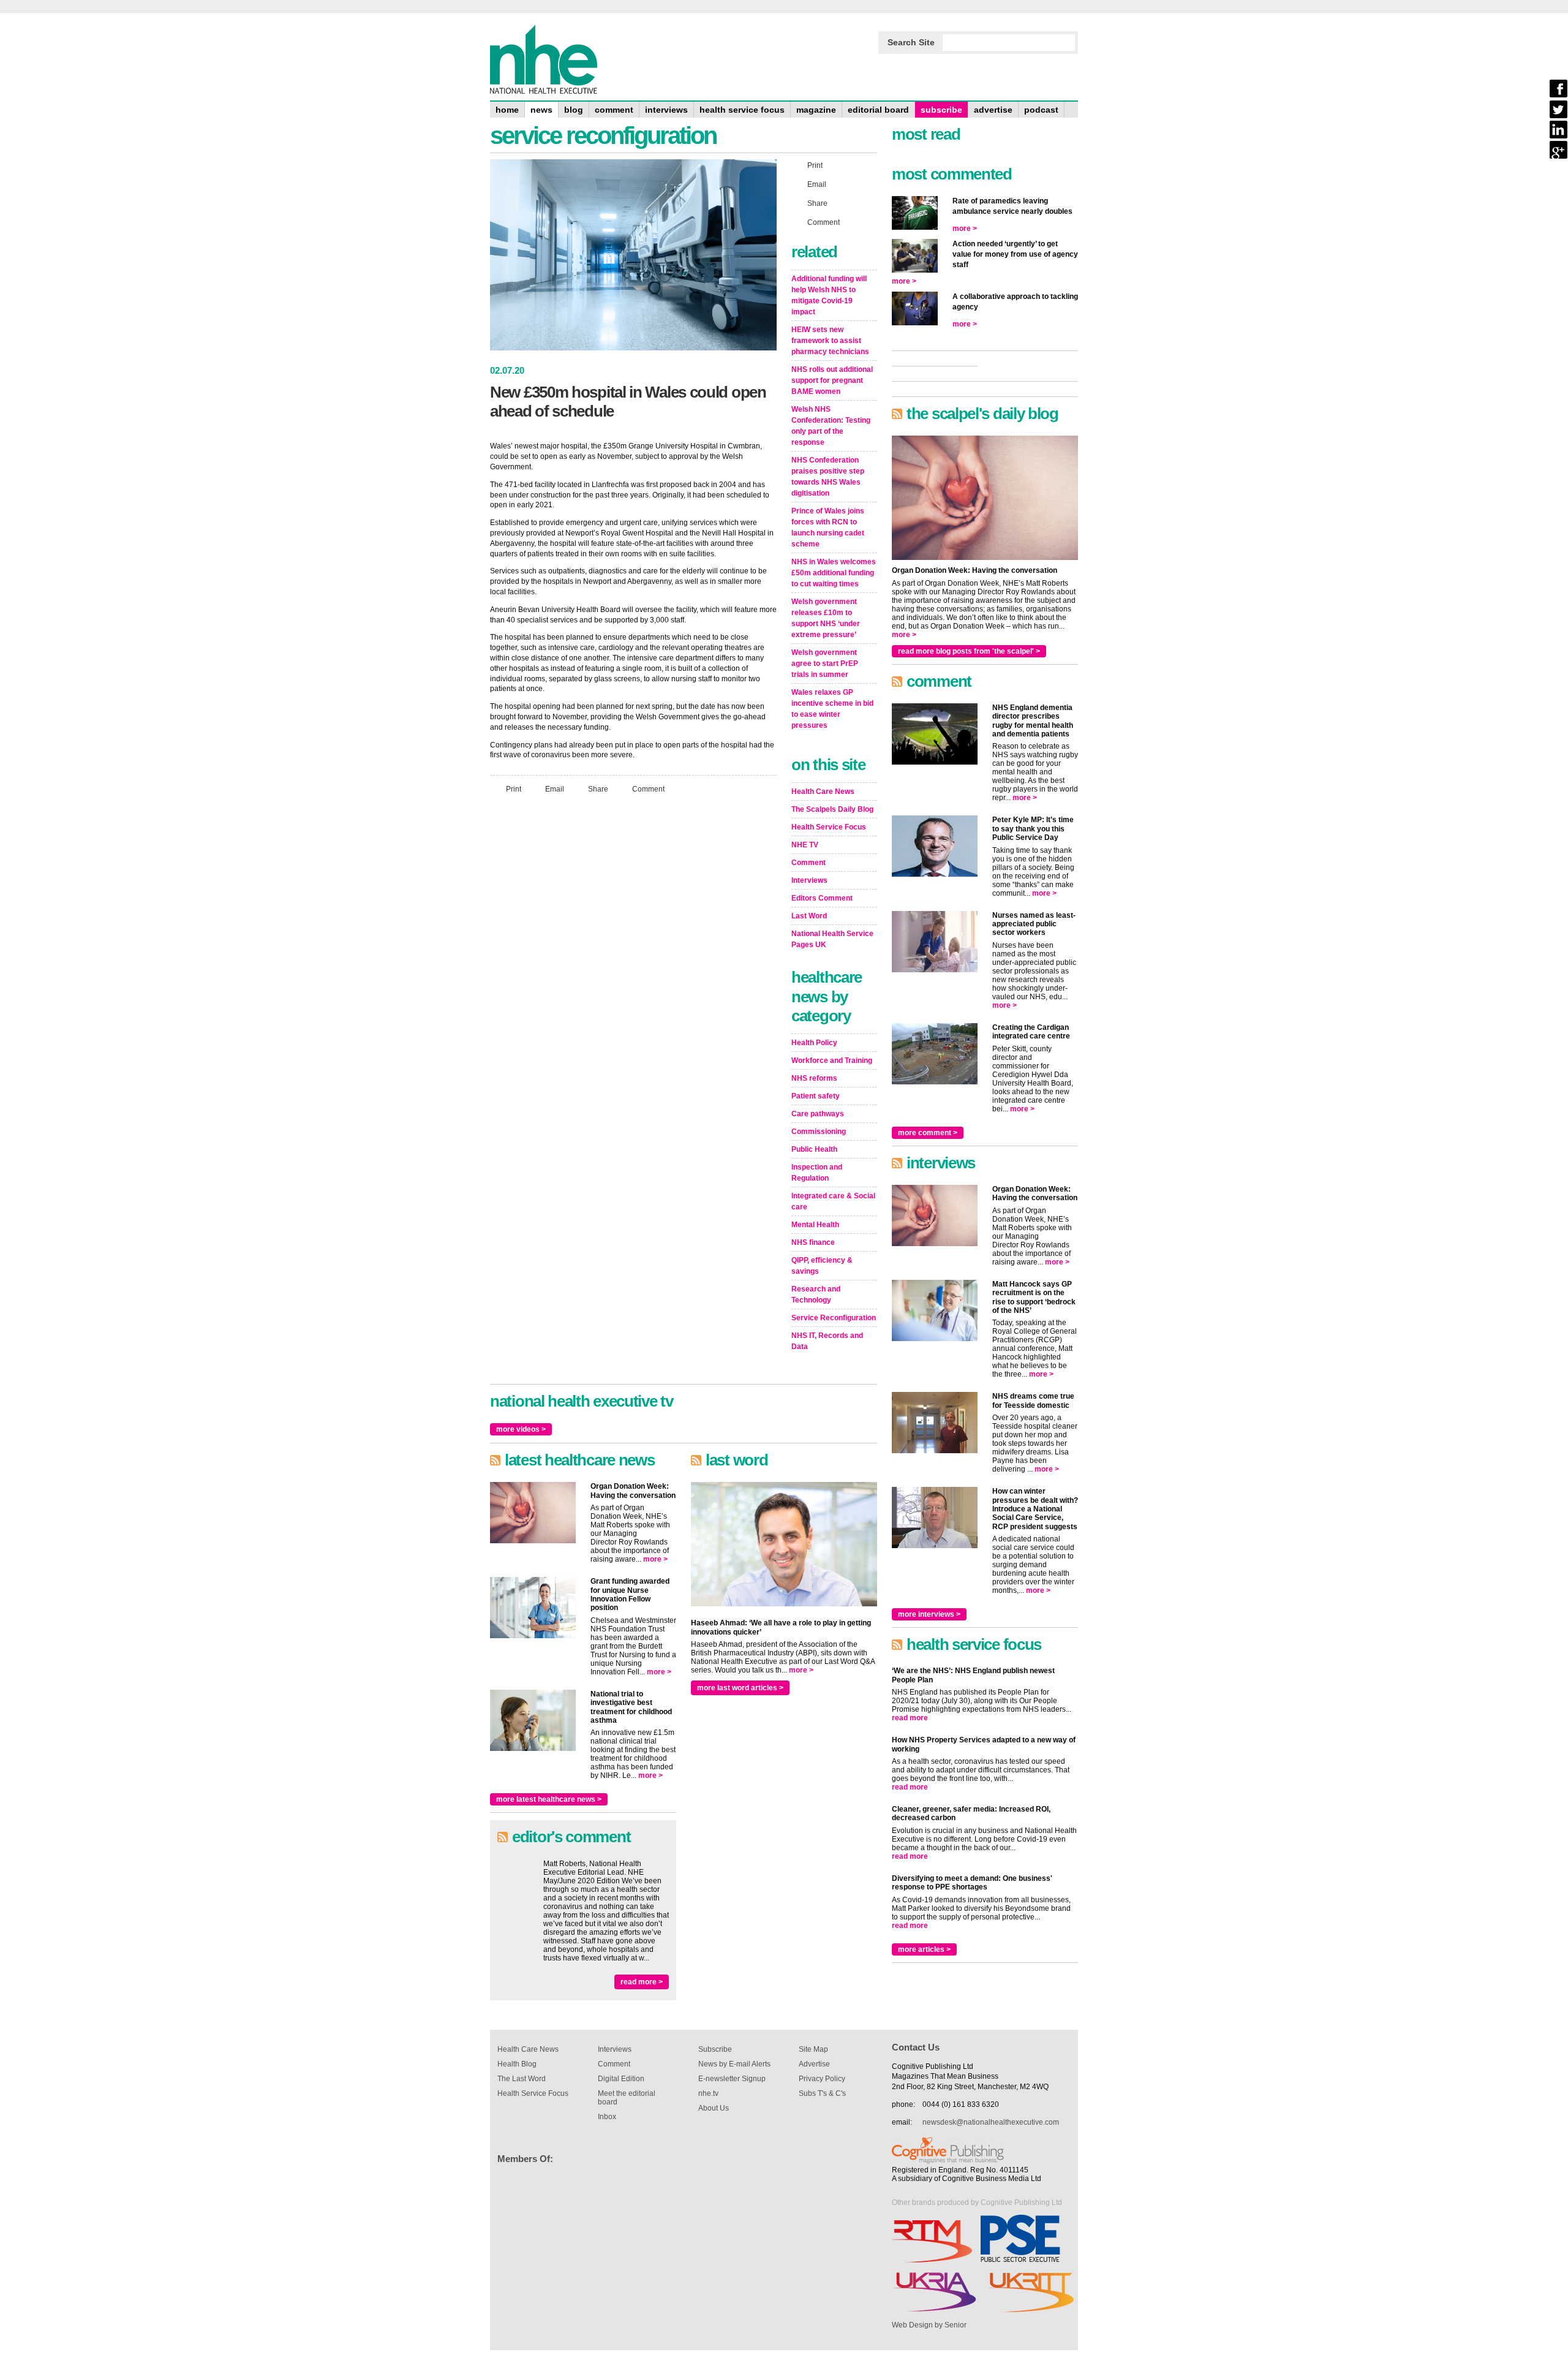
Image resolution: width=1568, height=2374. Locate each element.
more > (655, 1559)
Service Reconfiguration (834, 1318)
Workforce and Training (832, 1060)
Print (514, 789)
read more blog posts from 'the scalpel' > (969, 651)
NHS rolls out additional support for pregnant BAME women (832, 380)
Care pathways (818, 1114)
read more (910, 1718)
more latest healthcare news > (549, 1799)
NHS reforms (814, 1078)
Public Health (814, 1149)
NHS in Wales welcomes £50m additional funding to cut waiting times (834, 573)
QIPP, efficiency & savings (822, 1266)
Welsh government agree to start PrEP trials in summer (825, 663)
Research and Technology (816, 1295)
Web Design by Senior (929, 2325)
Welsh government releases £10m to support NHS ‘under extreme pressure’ (826, 618)
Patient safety (816, 1096)
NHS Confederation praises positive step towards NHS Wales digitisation (828, 477)
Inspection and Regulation (817, 1173)
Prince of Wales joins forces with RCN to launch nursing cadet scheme (828, 527)
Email (555, 789)
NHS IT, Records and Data (827, 1341)
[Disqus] (633, 966)
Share (598, 789)
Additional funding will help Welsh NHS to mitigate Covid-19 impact (829, 295)
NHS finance (813, 1242)
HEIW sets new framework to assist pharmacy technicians (830, 341)
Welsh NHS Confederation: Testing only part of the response (831, 426)
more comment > (928, 1133)
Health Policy (814, 1043)
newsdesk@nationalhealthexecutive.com (991, 2122)
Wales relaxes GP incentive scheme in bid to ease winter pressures (832, 709)
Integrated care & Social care (833, 1201)
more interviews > (929, 1614)
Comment (648, 789)
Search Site (911, 42)
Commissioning (819, 1132)
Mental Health (815, 1225)
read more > (642, 1982)
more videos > (521, 1429)
